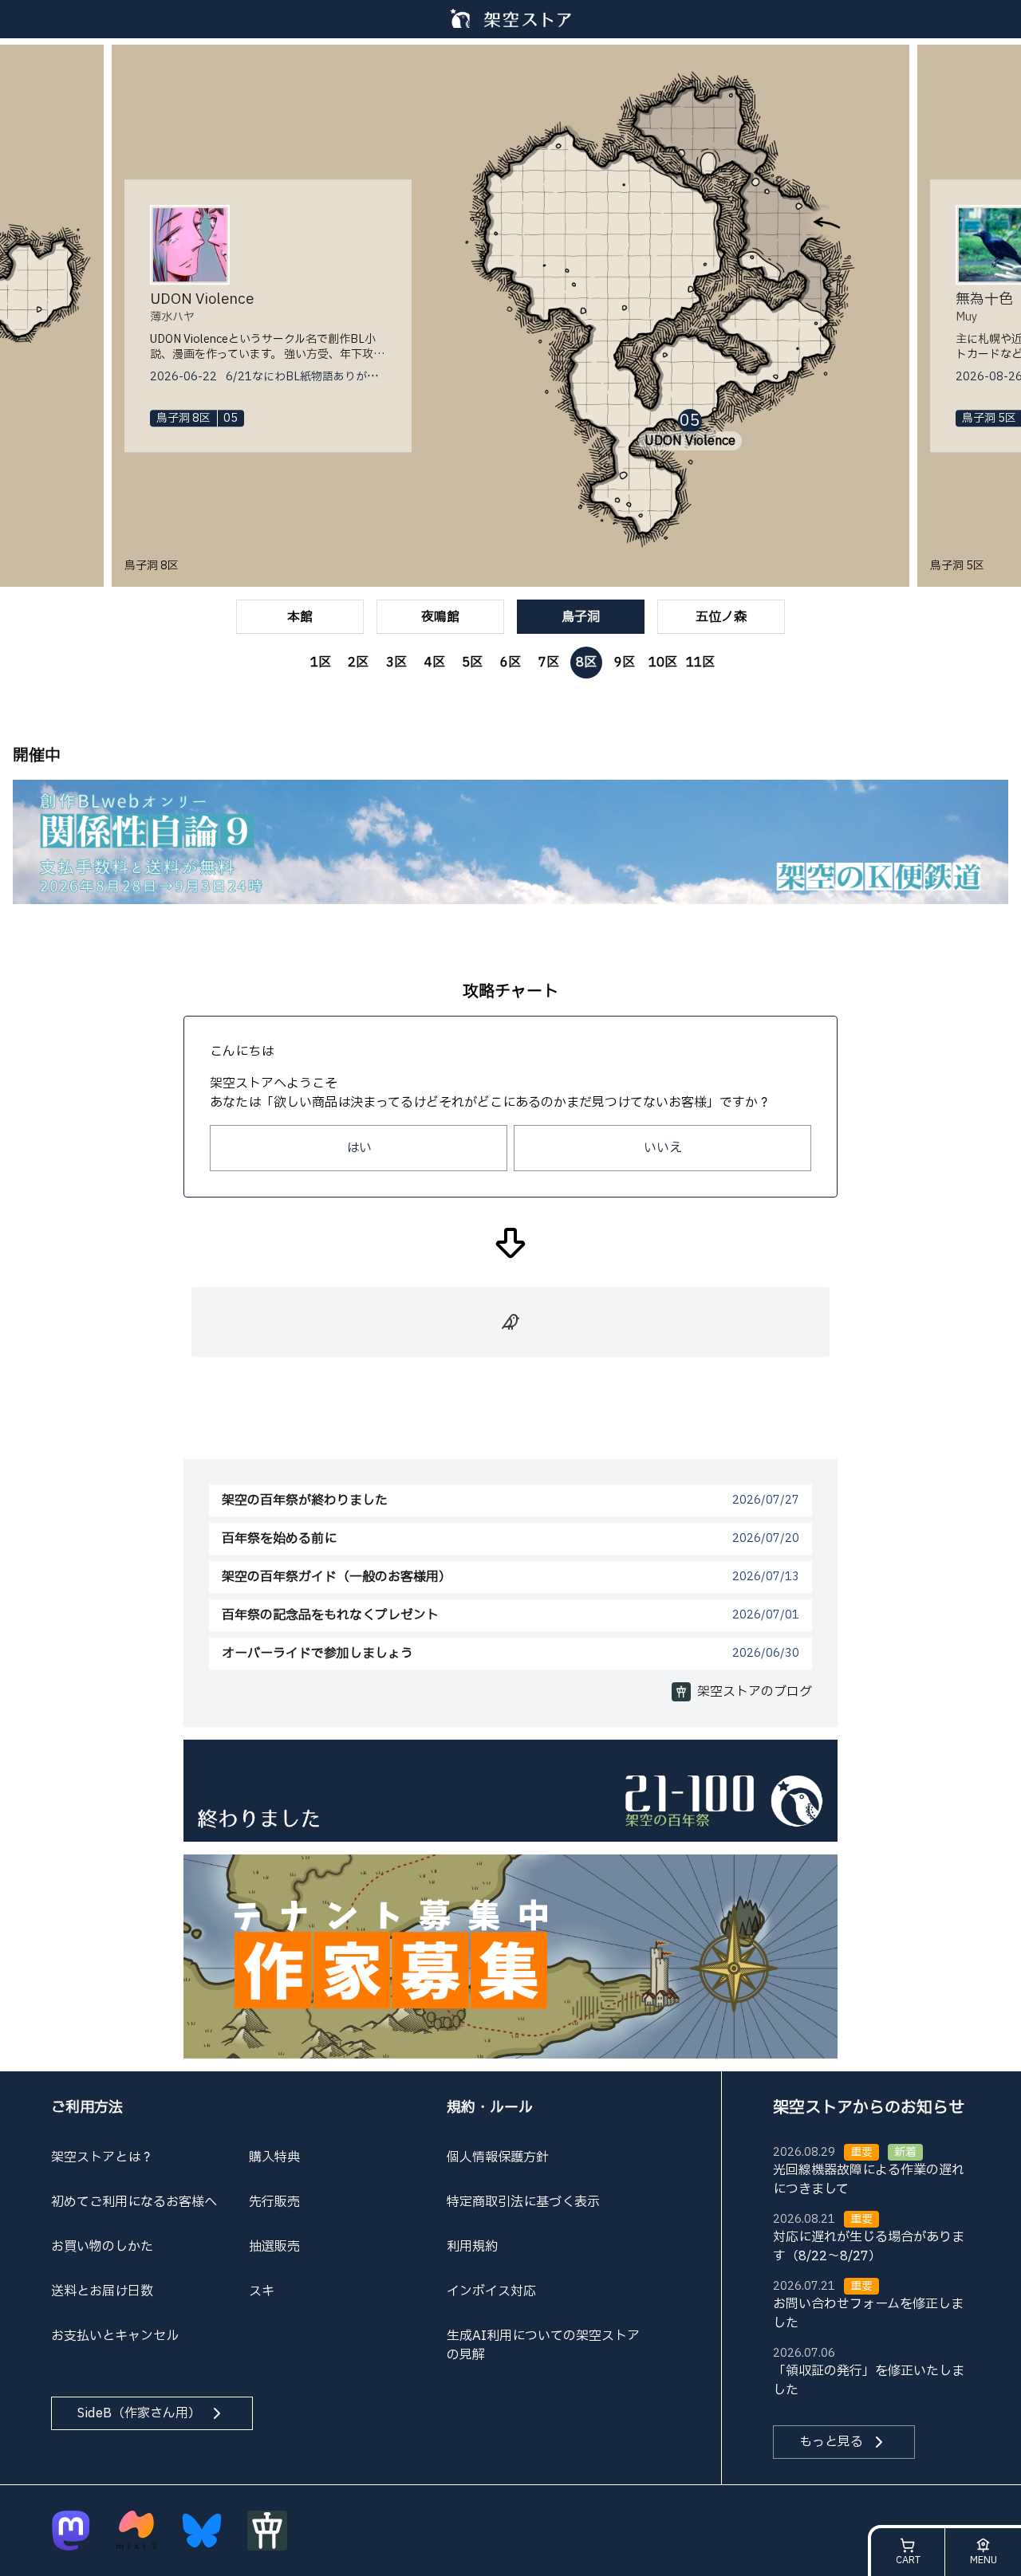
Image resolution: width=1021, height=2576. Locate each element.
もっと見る (831, 2442)
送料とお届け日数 (102, 2291)
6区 (510, 663)
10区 (663, 663)
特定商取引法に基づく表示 (523, 2202)
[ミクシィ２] (136, 2531)
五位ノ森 (721, 617)
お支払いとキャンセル (115, 2336)
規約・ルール (490, 2108)
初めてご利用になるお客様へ (134, 2202)
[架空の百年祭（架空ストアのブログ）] (510, 1790)
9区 (625, 663)
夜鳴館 (440, 617)
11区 (700, 663)
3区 (396, 663)
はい (359, 1148)
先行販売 (274, 2202)
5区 (472, 663)
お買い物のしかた (102, 2247)
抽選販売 (274, 2247)
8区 (586, 663)
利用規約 (472, 2247)
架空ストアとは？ (102, 2157)
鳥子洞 (581, 617)
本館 (300, 617)
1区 (321, 663)
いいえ (663, 1148)
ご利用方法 (87, 2108)
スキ (262, 2291)
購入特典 (274, 2157)
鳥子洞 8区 (152, 566)
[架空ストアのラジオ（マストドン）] (71, 2531)
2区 (358, 663)
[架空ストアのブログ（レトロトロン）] (267, 2531)
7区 (549, 663)
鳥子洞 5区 (957, 566)
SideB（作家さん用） (139, 2413)
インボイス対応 (491, 2291)
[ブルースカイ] (202, 2531)
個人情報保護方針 (498, 2157)
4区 (435, 663)
